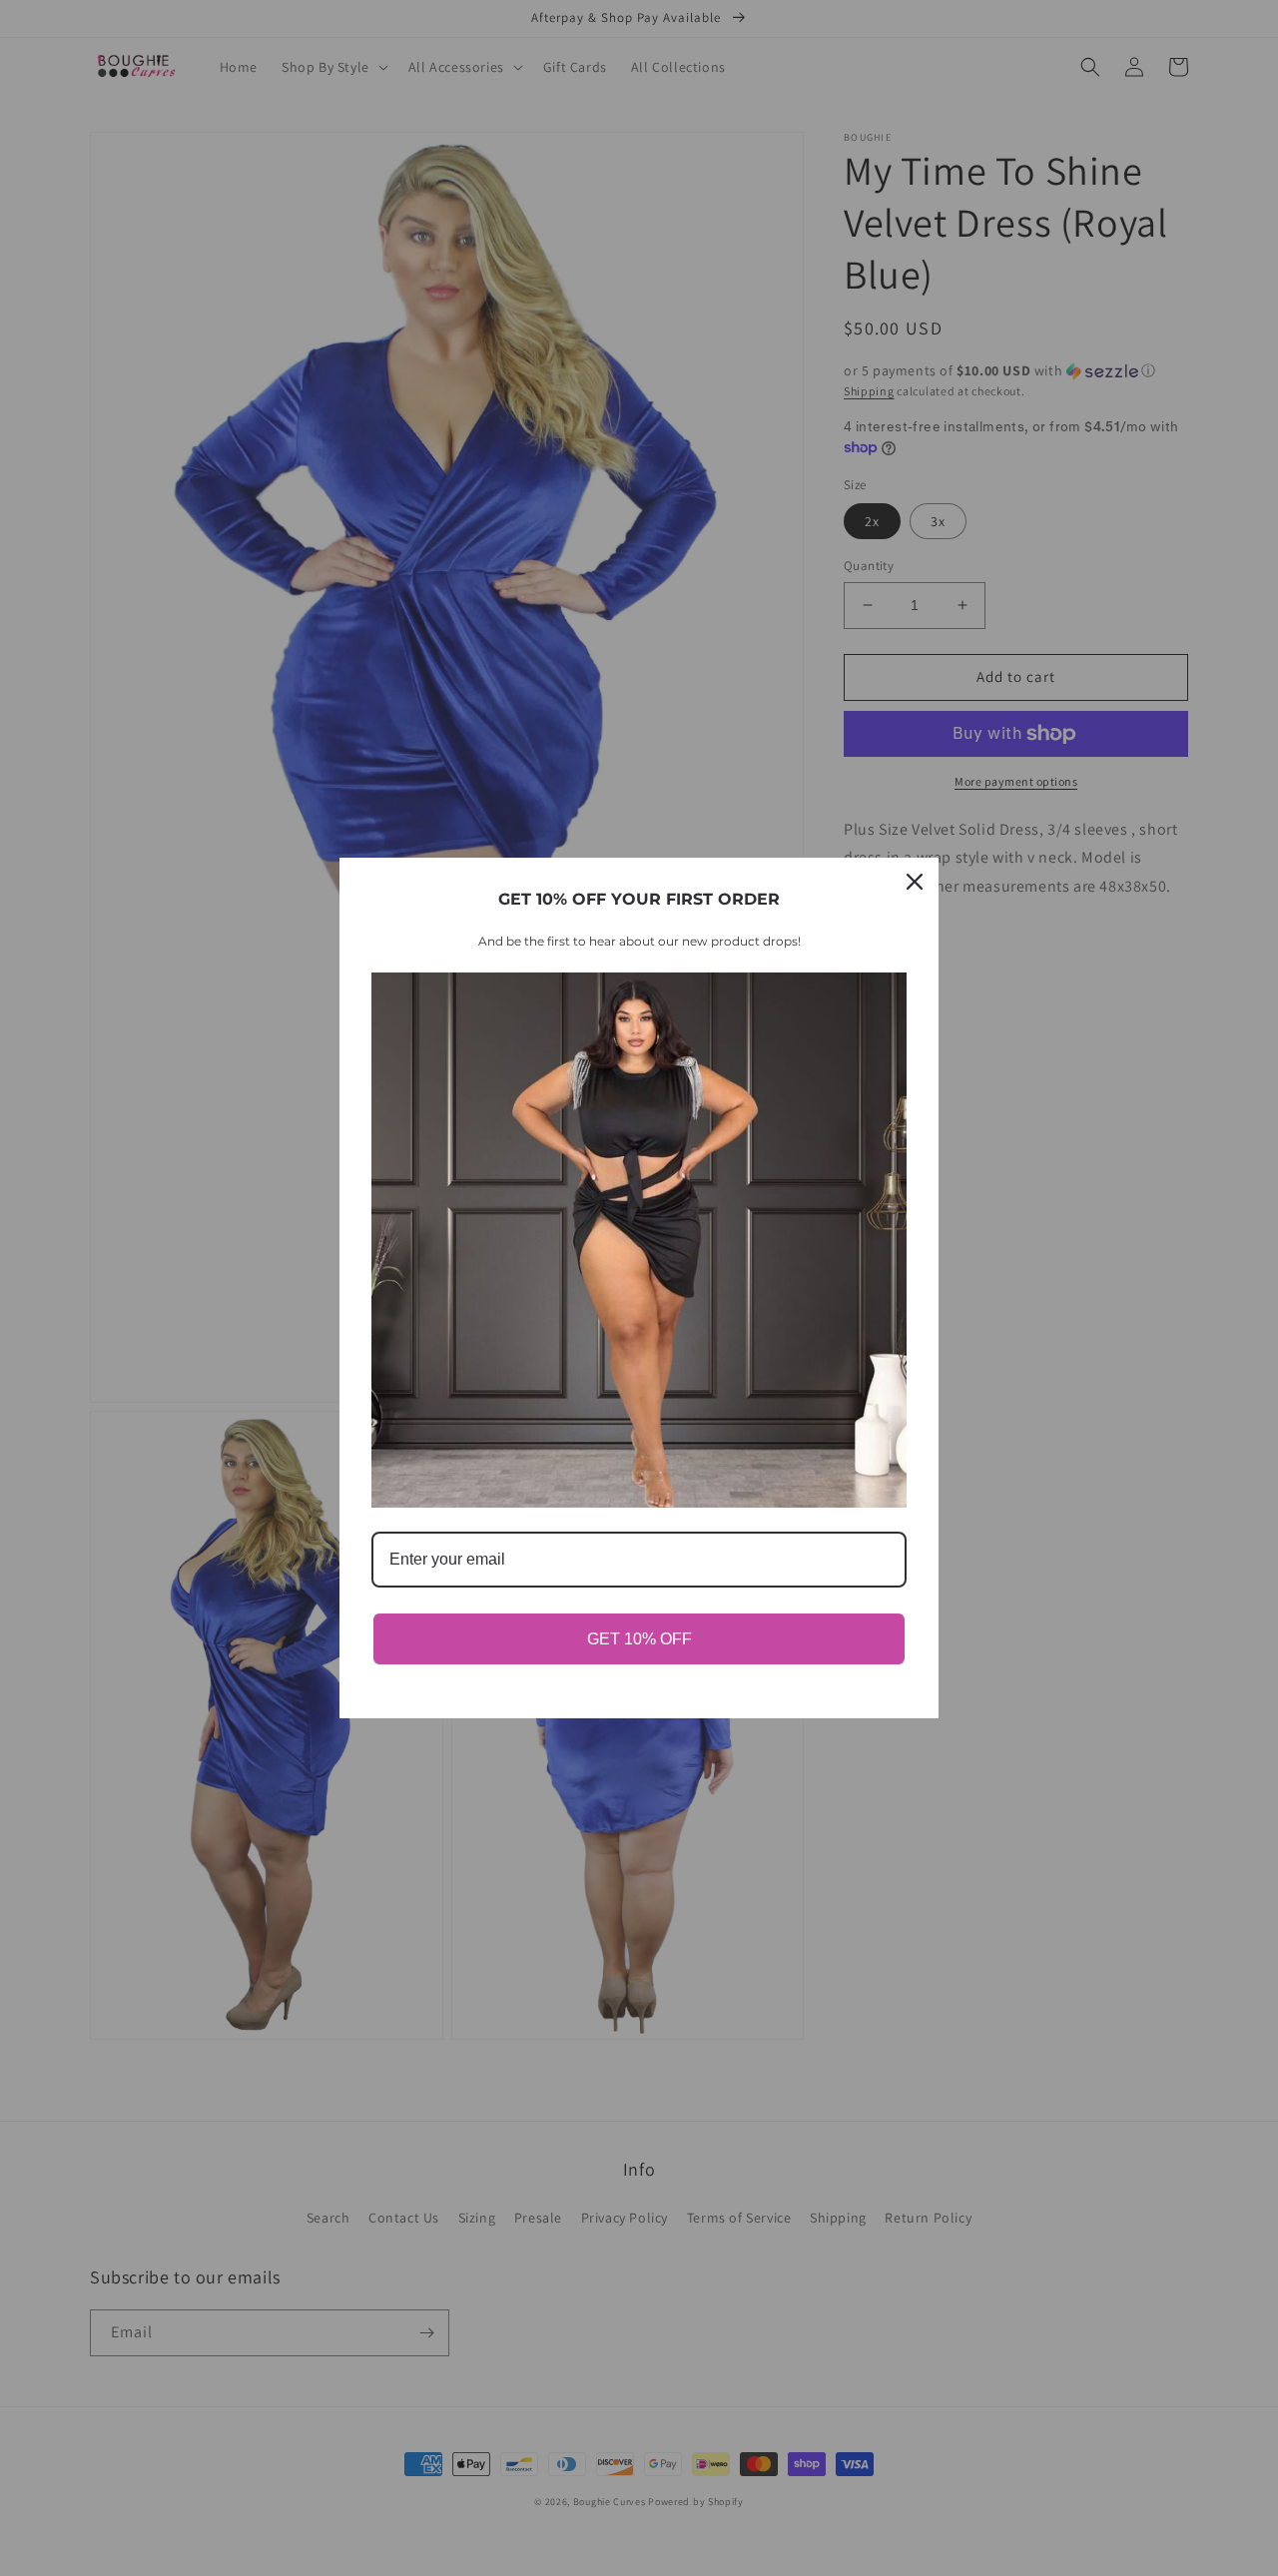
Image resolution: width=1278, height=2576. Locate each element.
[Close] (915, 882)
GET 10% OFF (639, 1639)
